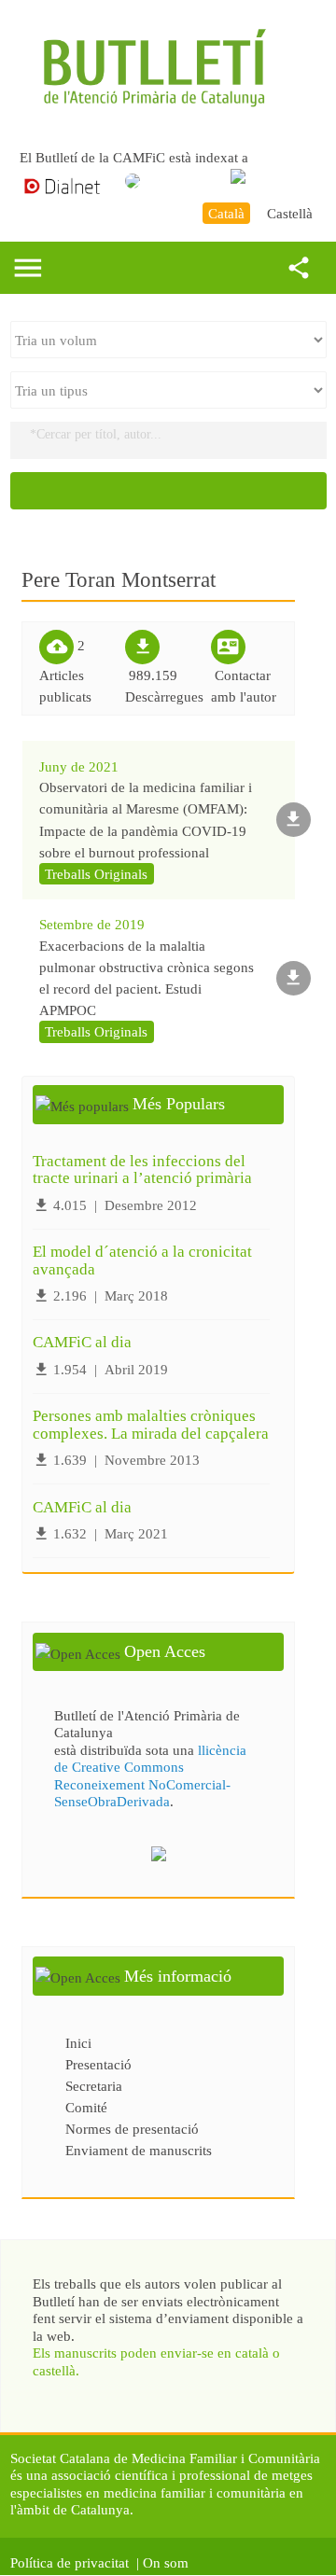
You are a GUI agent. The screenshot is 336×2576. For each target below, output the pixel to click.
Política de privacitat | (75, 2562)
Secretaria (94, 2086)
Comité (86, 2107)
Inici (78, 2043)
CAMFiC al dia (82, 1342)
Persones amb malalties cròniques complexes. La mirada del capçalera (151, 1425)
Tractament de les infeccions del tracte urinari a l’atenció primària (142, 1170)
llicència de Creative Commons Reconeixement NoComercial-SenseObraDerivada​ (150, 1775)
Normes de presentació (132, 2129)
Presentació (98, 2064)
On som (169, 2562)
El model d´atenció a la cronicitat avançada (142, 1260)
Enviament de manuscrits (139, 2150)
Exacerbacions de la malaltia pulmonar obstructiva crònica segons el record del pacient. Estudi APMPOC (147, 978)
